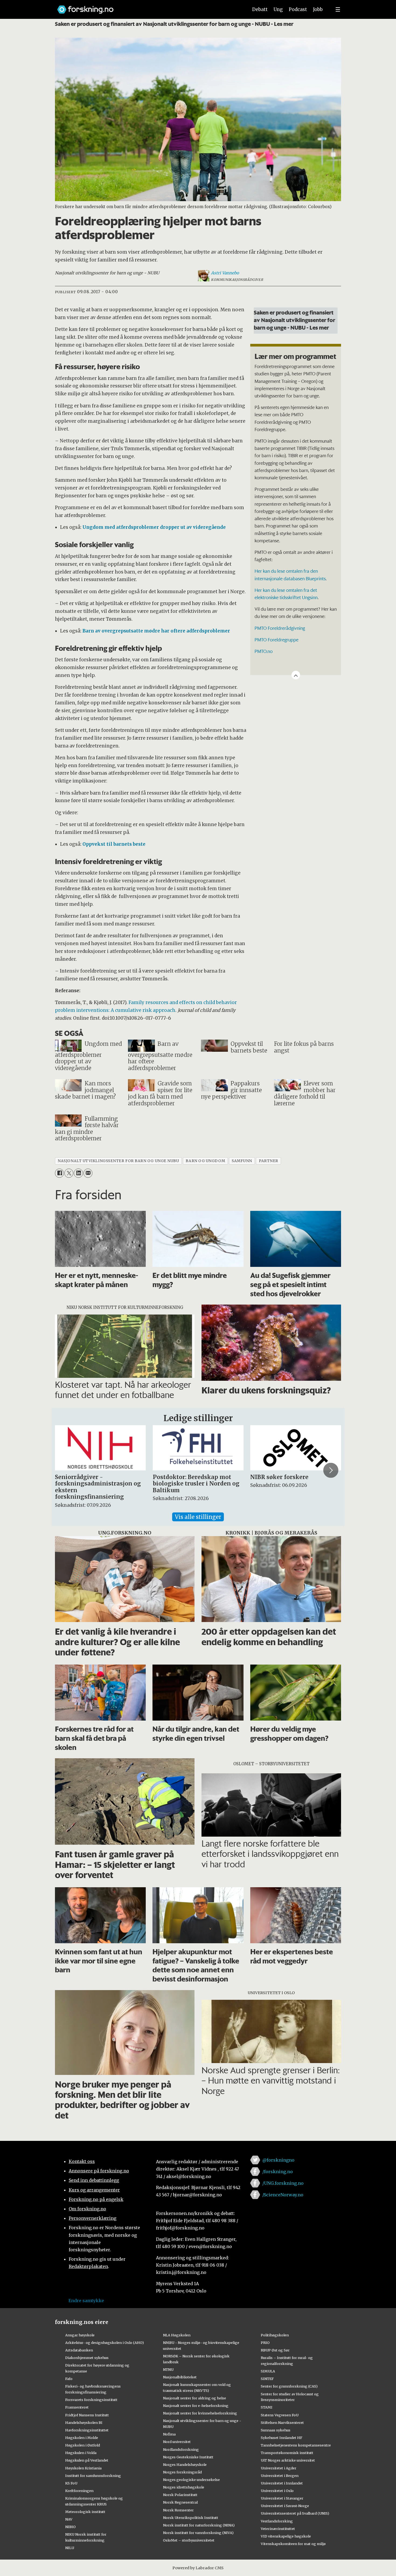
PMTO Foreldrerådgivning (280, 628)
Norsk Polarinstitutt (180, 2495)
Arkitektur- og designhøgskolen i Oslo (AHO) (105, 2343)
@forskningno (278, 2160)
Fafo (69, 2379)
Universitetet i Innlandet (282, 2483)
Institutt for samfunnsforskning (93, 2476)
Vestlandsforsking (277, 2521)
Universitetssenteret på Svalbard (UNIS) (295, 2513)
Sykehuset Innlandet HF (282, 2438)
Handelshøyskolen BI (84, 2423)
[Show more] (296, 675)
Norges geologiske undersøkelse (191, 2480)
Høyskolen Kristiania (83, 2468)
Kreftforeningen (79, 2491)
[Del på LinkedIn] (78, 1173)
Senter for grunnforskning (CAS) (289, 2386)
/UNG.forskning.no (283, 2183)
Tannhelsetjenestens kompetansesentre (296, 2445)
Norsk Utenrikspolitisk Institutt (191, 2518)
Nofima (169, 2434)
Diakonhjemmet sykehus (87, 2358)
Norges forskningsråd (182, 2472)
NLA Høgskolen (177, 2335)
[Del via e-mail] (88, 1173)
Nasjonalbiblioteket (180, 2377)
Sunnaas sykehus (276, 2430)
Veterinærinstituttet (278, 2529)
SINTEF (267, 2379)
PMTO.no (264, 651)
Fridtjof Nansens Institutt (87, 2415)
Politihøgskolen (275, 2335)
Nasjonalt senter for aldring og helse (194, 2398)
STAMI (267, 2407)
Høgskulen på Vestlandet (87, 2460)
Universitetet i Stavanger (282, 2498)
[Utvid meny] (338, 9)
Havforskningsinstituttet (87, 2430)
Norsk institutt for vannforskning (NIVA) (198, 2533)
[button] (65, 1470)
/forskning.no (278, 2172)
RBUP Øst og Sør (275, 2350)
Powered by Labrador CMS (198, 2568)
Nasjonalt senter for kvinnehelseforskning (200, 2413)
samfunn (242, 1161)
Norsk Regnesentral (180, 2502)
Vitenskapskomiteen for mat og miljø (293, 2544)
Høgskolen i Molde (82, 2438)
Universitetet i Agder (279, 2468)
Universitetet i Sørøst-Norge (285, 2506)
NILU (70, 2548)
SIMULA (268, 2371)
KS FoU (71, 2483)
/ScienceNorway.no (283, 2195)
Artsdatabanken (79, 2350)
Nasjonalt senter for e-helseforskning (196, 2406)
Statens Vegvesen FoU (280, 2415)
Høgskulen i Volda (81, 2453)
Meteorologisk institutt (85, 2512)
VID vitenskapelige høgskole (286, 2536)
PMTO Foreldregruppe (277, 639)
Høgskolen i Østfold (83, 2445)
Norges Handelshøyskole (185, 2465)
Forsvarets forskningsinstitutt (91, 2400)
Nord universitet (177, 2442)
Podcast (298, 9)
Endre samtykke (86, 2301)
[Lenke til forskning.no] (148, 7)
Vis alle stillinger (198, 1517)
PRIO (265, 2343)
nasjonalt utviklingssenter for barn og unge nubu (118, 1161)
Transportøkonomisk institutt (287, 2453)
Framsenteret (77, 2407)
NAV (69, 2519)
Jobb (318, 9)
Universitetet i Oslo (277, 2491)
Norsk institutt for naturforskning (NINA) (199, 2525)
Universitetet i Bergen (280, 2476)
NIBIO (70, 2527)
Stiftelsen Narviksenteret (282, 2423)
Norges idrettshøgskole (184, 2487)
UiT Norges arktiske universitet (288, 2460)
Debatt (260, 9)
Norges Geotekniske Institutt (188, 2457)
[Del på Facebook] (59, 1173)
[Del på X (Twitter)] (69, 1173)
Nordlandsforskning (181, 2449)
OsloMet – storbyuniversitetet (189, 2540)
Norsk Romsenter (178, 2510)
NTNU (168, 2369)
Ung (278, 9)
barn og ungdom (205, 1161)
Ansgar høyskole (80, 2335)
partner (269, 1161)
